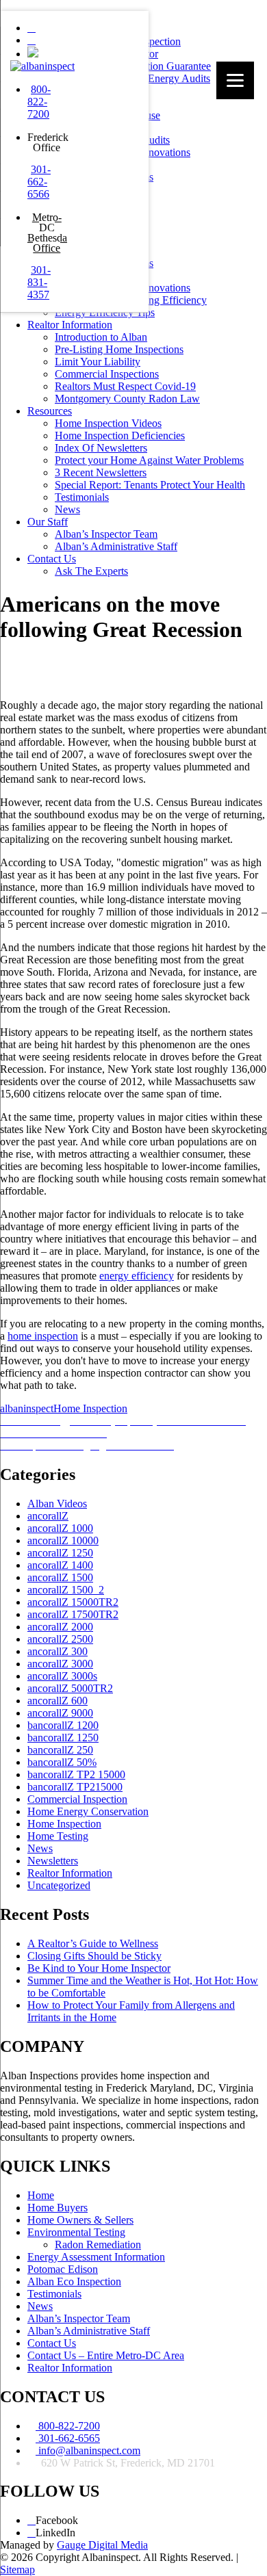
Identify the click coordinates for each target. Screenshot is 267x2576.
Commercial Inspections (107, 374)
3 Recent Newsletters (101, 472)
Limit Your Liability (98, 362)
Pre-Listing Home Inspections (119, 349)
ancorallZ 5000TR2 (70, 1688)
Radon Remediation (98, 2245)
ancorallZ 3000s (62, 1676)
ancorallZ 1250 (60, 1553)
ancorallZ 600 (58, 1701)
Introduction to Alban (101, 337)
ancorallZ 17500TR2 (73, 1614)
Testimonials (82, 497)
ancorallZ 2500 (60, 1639)
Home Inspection (90, 1408)
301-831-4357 (39, 282)
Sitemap (17, 2570)
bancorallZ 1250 (63, 1738)
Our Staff (48, 522)
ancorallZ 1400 (60, 1565)
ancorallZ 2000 (60, 1627)
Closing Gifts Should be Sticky (94, 1956)
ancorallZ (48, 1516)
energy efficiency (137, 1276)
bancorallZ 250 (60, 1750)
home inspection (43, 1336)
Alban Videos (57, 1504)
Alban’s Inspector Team (106, 534)
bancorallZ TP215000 (75, 1787)
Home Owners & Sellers (80, 2220)
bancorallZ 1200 (63, 1725)
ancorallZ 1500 (60, 1577)
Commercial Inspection (77, 1799)
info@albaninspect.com (88, 2450)
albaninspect (27, 1408)
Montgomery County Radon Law (127, 399)
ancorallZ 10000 (63, 1540)
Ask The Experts (91, 571)
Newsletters (53, 1861)
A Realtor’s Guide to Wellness (93, 1943)
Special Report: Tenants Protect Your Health (150, 485)
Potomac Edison (63, 2269)
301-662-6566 (39, 182)
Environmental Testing (76, 2232)
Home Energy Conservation (88, 1811)
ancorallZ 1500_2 (66, 1590)
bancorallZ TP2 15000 (76, 1774)
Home (41, 2195)
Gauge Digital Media (102, 2545)
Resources (50, 411)
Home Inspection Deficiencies (120, 435)
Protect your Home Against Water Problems (149, 460)
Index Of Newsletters (101, 448)
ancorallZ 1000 (60, 1528)
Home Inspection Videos (108, 423)
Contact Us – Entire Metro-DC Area (106, 2355)
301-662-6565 (68, 2438)
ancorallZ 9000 (60, 1713)
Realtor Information (70, 325)
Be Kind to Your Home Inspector (99, 1968)
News (67, 509)
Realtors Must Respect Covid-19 (125, 386)
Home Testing (58, 1836)
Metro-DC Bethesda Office (47, 233)
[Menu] (235, 80)
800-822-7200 (39, 102)
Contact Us (52, 559)
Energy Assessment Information (96, 2257)
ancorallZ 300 (58, 1651)
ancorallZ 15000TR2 (73, 1602)
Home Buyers (58, 2208)
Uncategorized (59, 1885)
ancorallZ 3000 (60, 1664)
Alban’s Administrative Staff (116, 546)
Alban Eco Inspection (74, 2281)
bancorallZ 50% (62, 1762)
